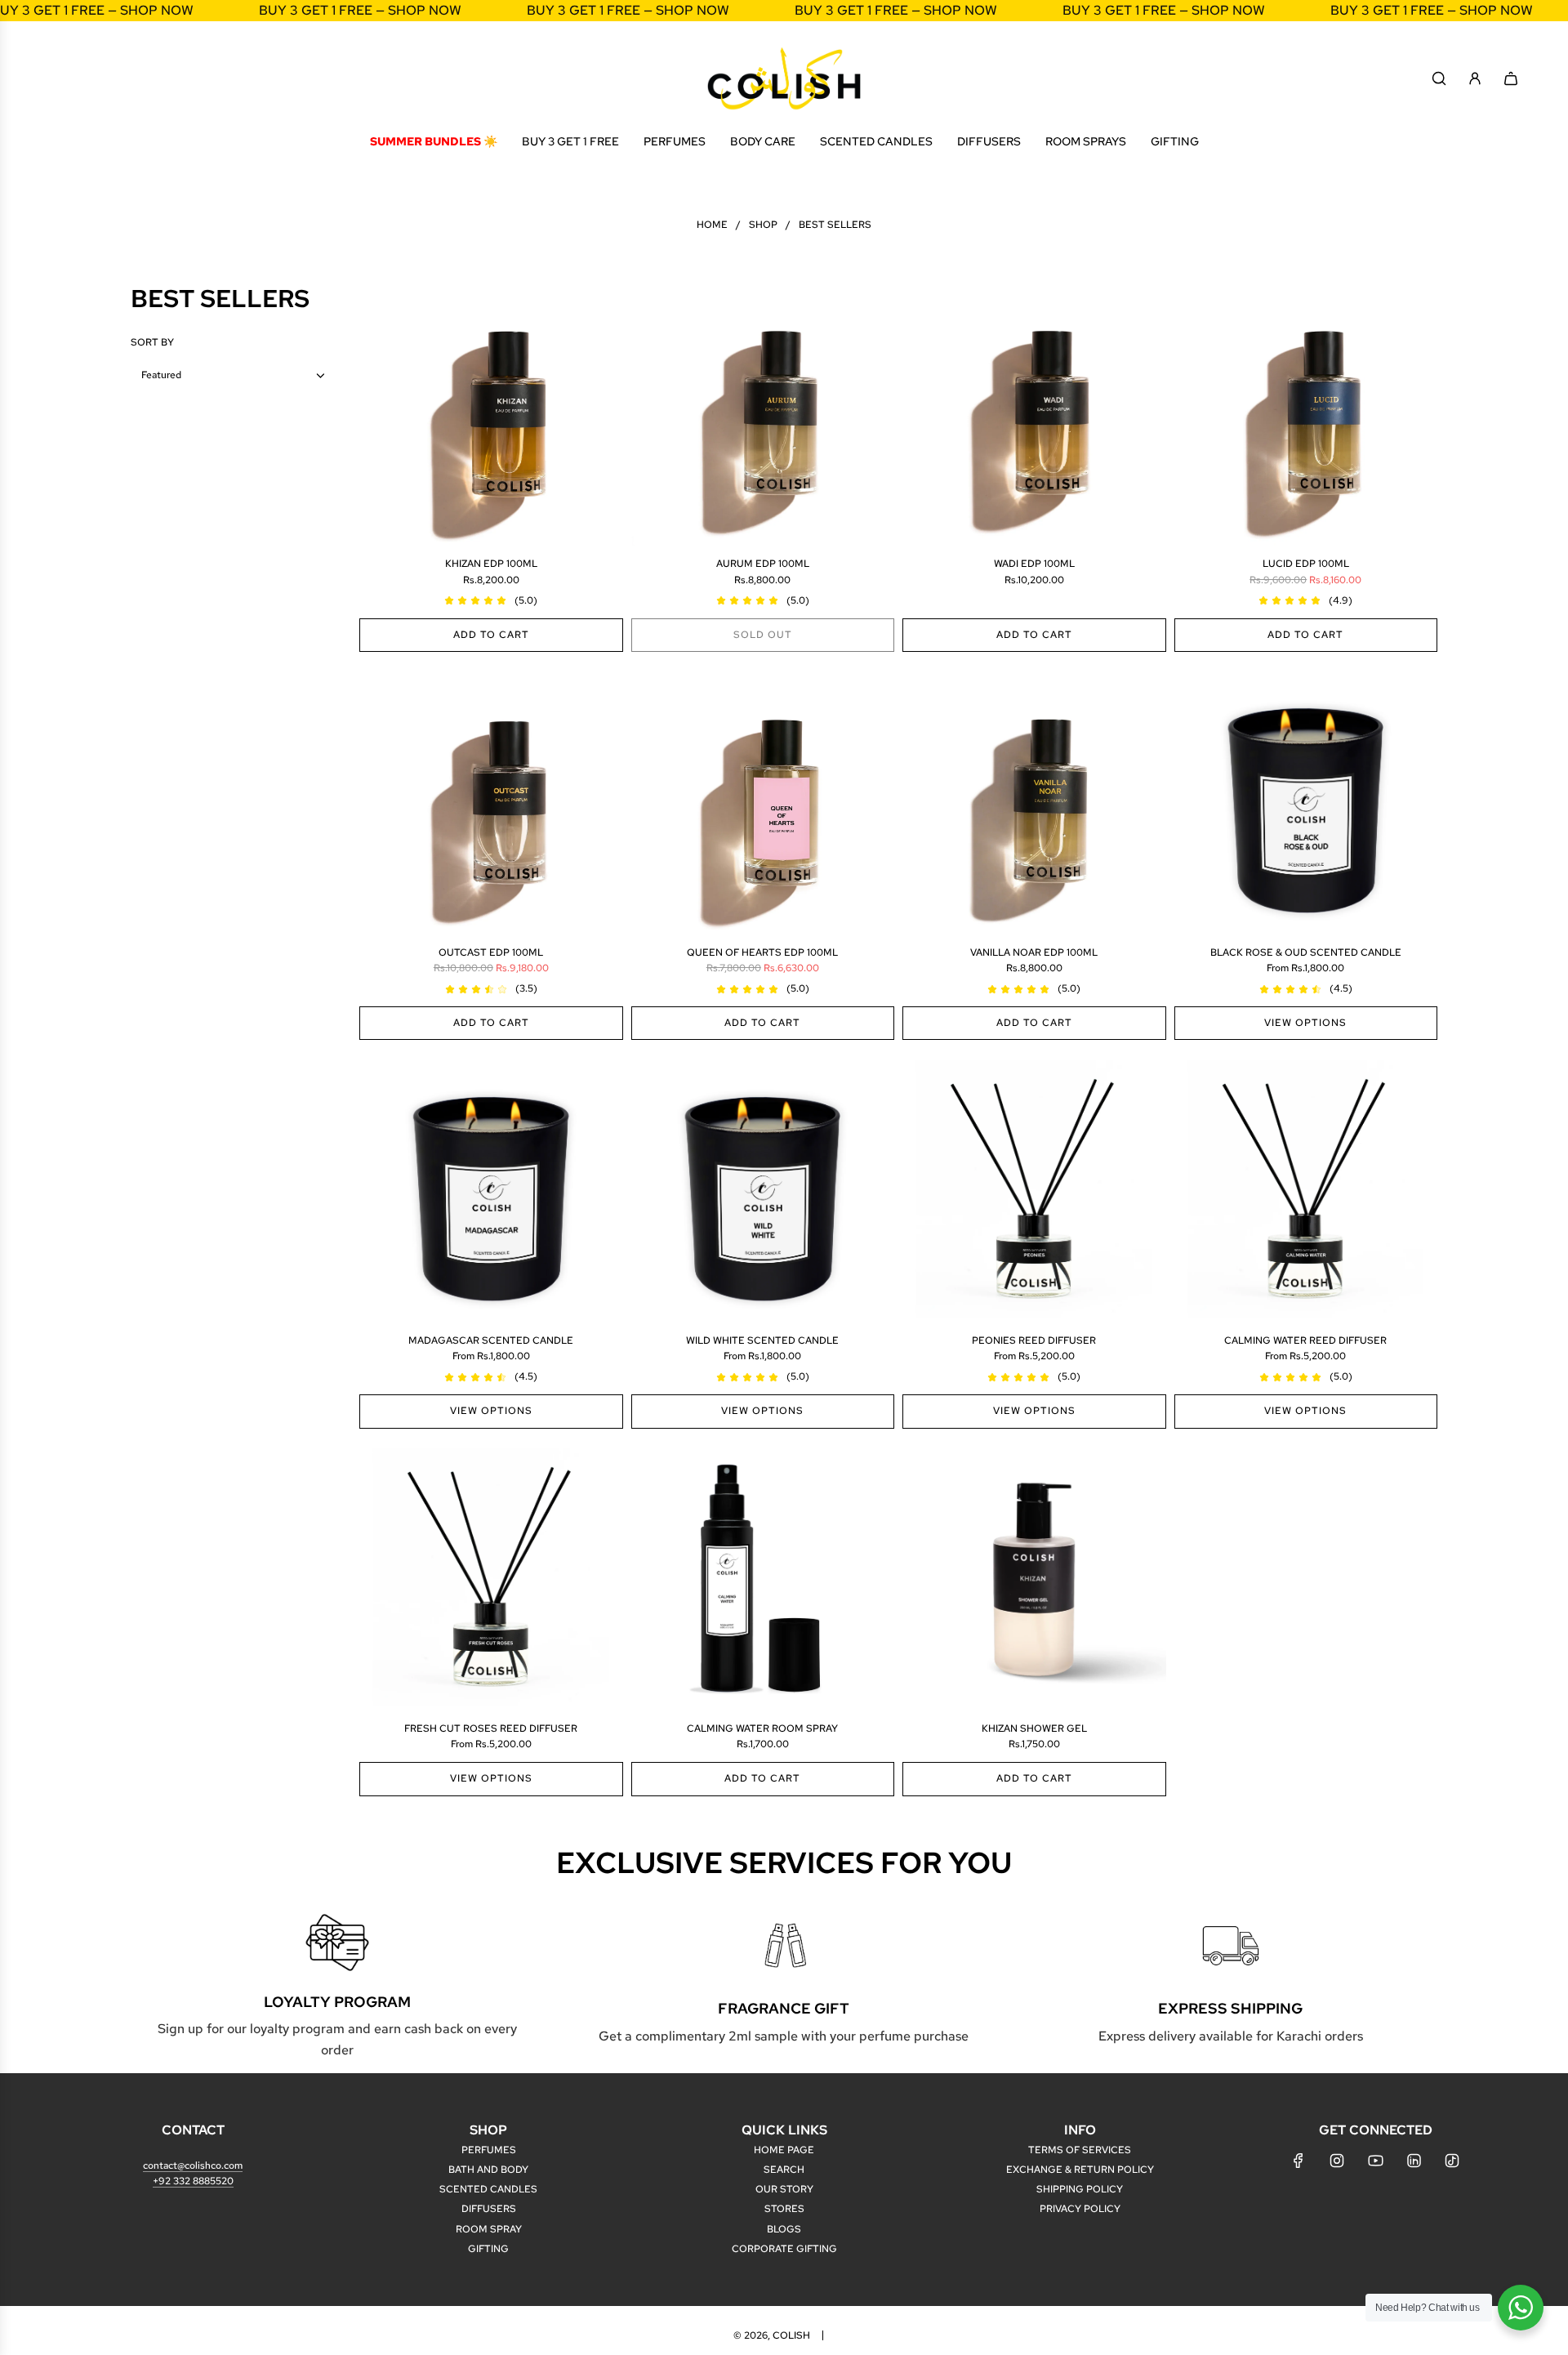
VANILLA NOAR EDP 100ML (1034, 952)
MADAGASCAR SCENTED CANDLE (491, 1340)
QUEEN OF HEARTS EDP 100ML (762, 952)
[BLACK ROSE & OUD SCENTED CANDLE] (1306, 803)
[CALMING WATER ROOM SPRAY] (763, 1580)
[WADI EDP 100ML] (1034, 415)
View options (1305, 1023)
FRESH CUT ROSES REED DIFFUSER (491, 1728)
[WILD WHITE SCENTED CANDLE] (763, 1191)
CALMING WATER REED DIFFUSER (1305, 1340)
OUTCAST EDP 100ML (491, 952)
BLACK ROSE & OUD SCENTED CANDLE (1306, 952)
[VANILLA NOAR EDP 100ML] (1034, 803)
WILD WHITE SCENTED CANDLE (762, 1340)
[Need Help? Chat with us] (1521, 2308)
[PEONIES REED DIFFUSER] (1034, 1191)
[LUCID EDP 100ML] (1306, 415)
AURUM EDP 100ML (763, 564)
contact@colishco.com (193, 2165)
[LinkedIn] (1414, 2161)
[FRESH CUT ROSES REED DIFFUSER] (491, 1580)
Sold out (763, 635)
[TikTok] (1452, 2161)
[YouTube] (1375, 2161)
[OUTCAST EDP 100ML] (491, 803)
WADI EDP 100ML (1034, 564)
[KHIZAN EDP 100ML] (491, 415)
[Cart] (1511, 78)
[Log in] (1475, 78)
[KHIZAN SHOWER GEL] (1034, 1580)
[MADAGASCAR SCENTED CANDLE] (491, 1191)
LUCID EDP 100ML (1306, 564)
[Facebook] (1298, 2161)
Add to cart (491, 635)
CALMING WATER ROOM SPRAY (762, 1728)
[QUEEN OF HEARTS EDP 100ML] (763, 803)
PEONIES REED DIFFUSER (1034, 1340)
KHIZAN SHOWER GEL (1034, 1728)
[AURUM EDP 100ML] (763, 415)
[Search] (1439, 78)
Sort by (152, 342)
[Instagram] (1337, 2161)
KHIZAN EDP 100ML (491, 564)
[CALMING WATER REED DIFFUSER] (1306, 1191)
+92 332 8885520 (193, 2181)
